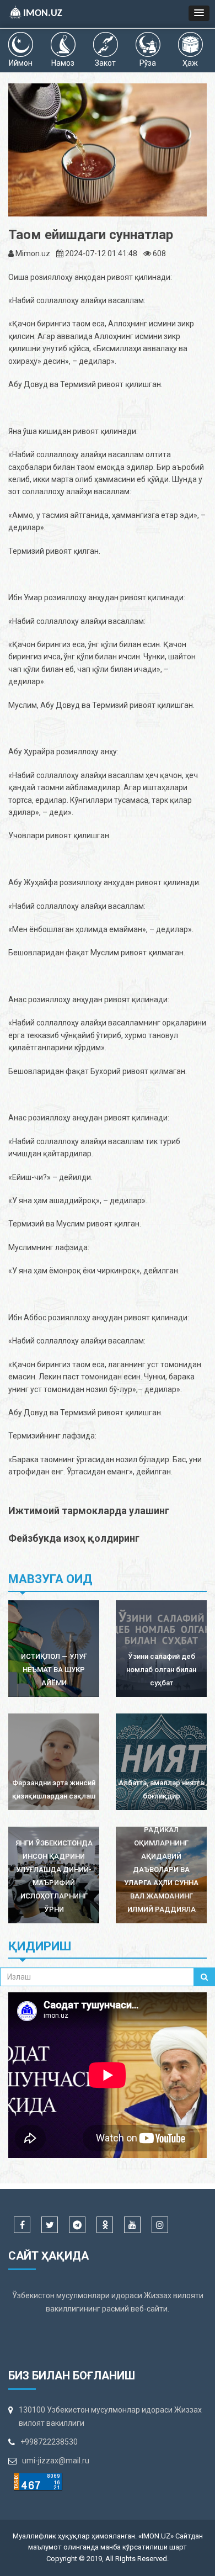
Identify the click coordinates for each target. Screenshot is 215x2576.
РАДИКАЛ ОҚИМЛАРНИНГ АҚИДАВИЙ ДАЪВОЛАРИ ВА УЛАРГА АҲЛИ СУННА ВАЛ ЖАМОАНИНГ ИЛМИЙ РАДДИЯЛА (161, 1869)
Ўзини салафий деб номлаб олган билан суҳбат (161, 1670)
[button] (199, 13)
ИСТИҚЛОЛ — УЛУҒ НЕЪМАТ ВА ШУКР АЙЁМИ (54, 1670)
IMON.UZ (43, 14)
